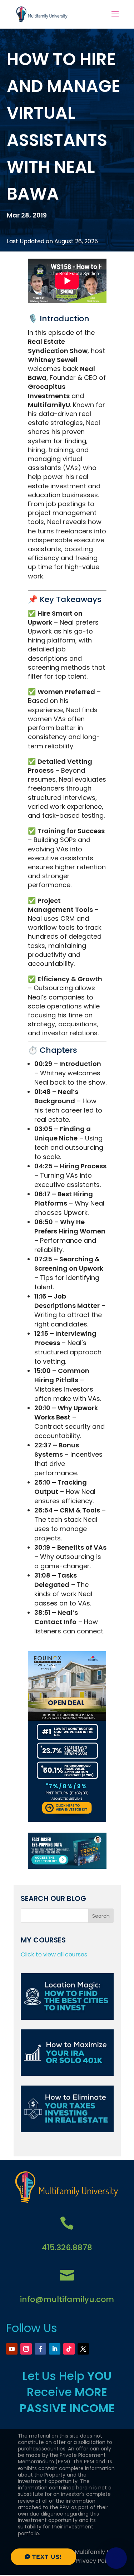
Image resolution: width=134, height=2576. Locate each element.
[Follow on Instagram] (26, 2349)
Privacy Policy (95, 2561)
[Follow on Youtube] (12, 2349)
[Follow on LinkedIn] (55, 2349)
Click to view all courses (54, 1954)
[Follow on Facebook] (40, 2349)
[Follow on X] (83, 2349)
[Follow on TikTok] (69, 2349)
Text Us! (47, 2557)
